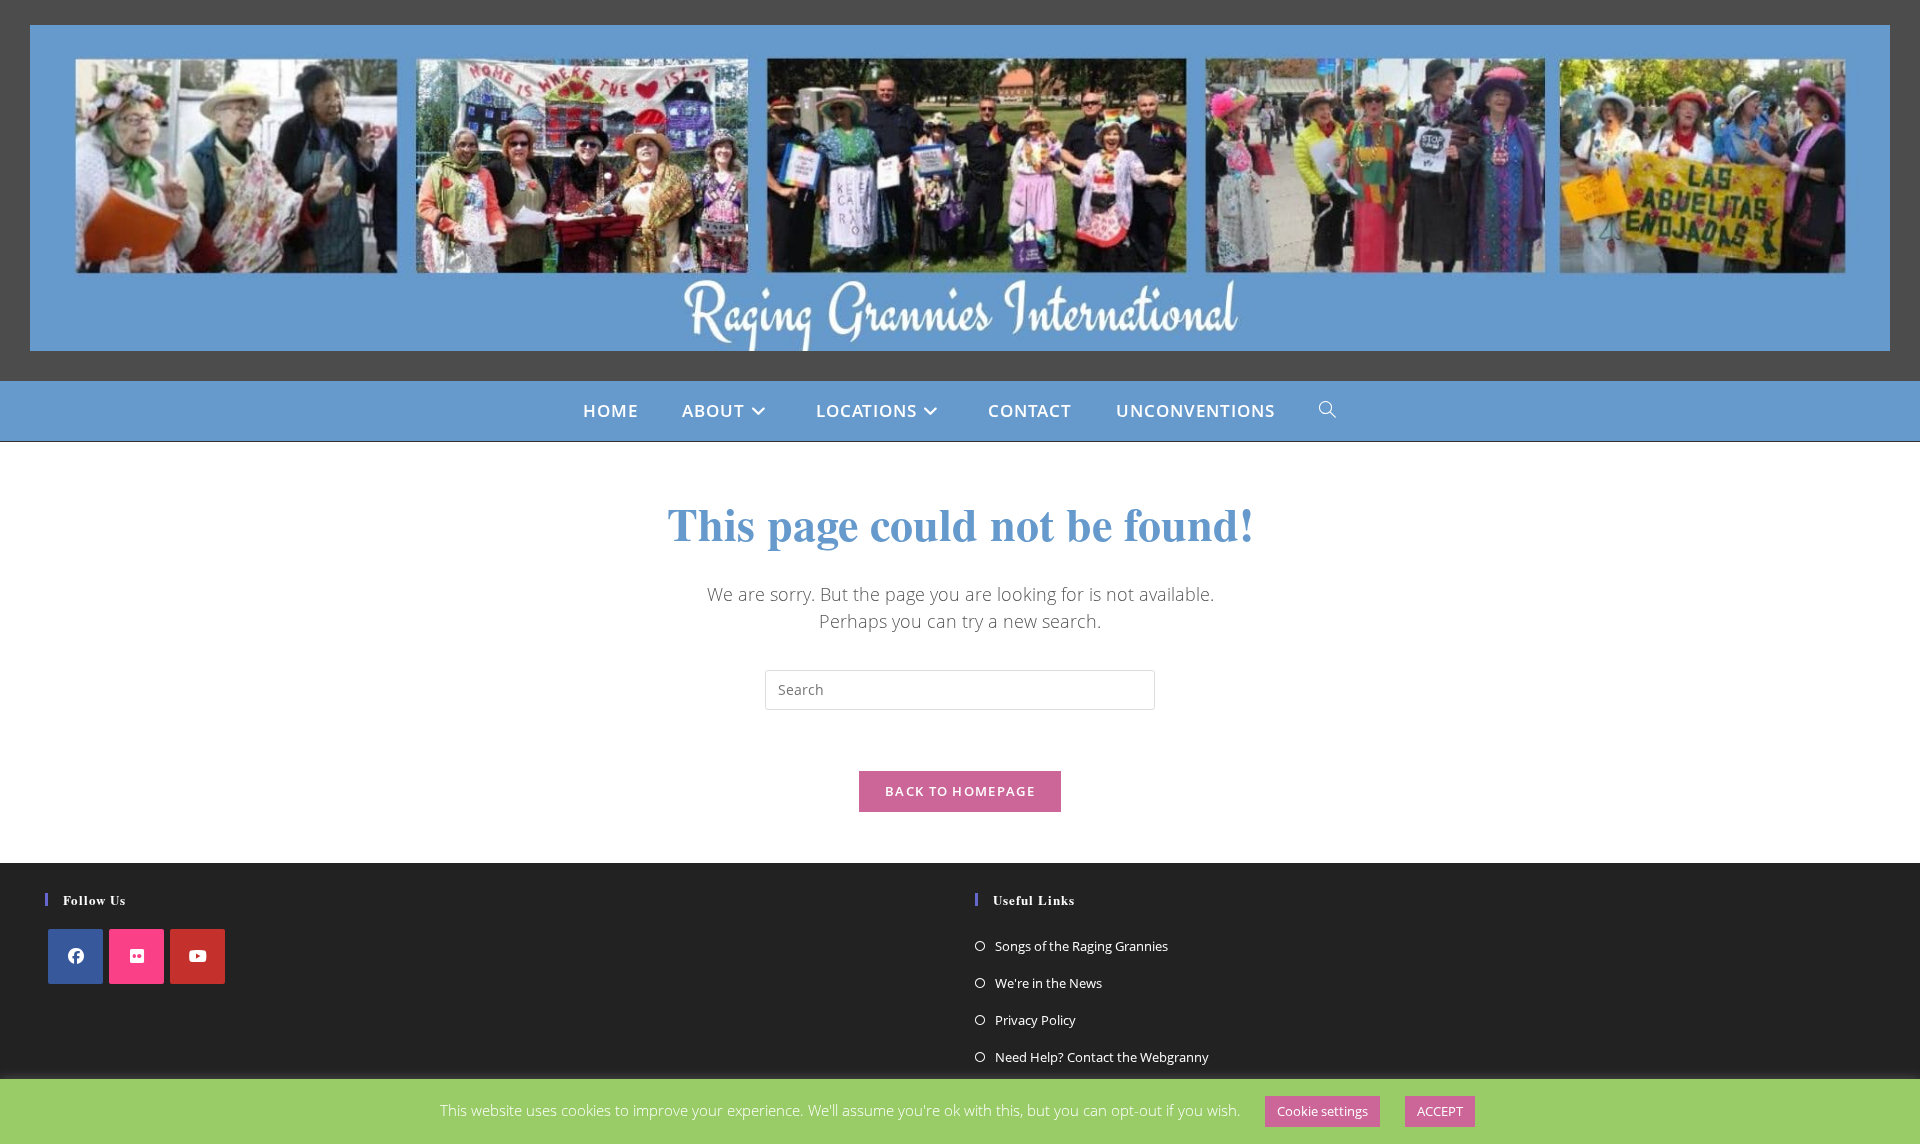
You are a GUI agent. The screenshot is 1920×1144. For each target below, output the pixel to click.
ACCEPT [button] (1440, 1111)
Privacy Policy (1035, 1020)
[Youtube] (197, 956)
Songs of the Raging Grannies (1081, 946)
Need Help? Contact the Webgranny (1102, 1057)
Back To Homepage (960, 791)
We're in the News (1048, 983)
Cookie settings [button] (1322, 1111)
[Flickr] (136, 956)
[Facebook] (75, 956)
